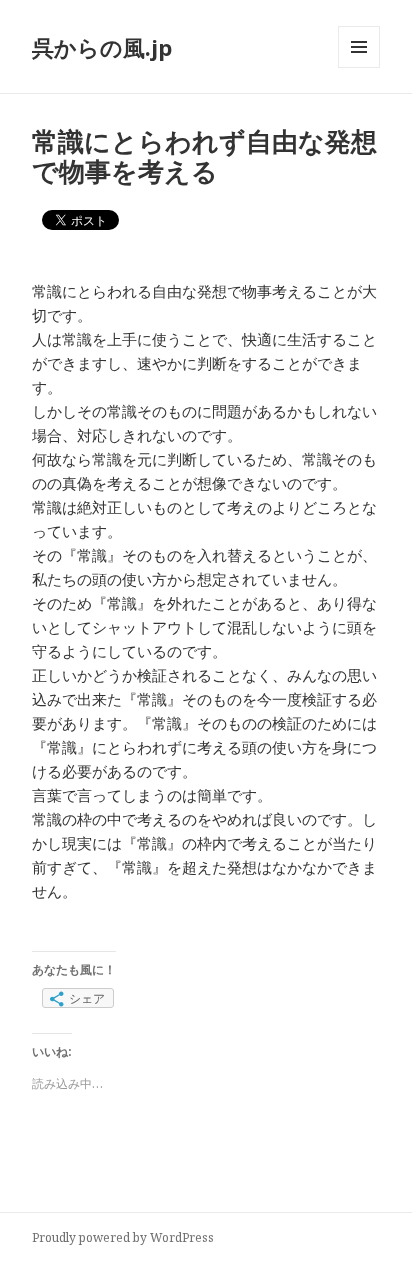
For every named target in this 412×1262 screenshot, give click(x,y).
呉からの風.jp (102, 47)
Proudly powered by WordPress (123, 1237)
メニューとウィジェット (359, 67)
